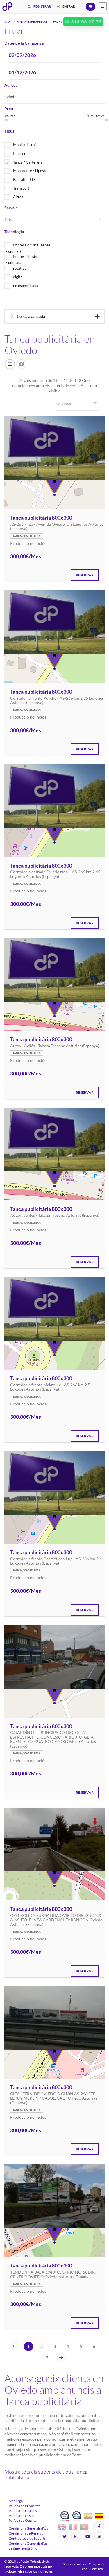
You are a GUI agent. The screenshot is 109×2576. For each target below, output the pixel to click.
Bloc (84, 2569)
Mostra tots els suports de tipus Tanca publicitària (46, 2475)
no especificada (26, 286)
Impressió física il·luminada (22, 260)
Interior (19, 153)
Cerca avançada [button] (31, 316)
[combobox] (54, 220)
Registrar (42, 6)
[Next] (61, 2357)
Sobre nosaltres (75, 2564)
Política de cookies (23, 2511)
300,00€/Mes (26, 556)
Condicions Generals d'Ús (28, 2528)
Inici (8, 22)
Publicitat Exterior (32, 22)
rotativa (20, 268)
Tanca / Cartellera (28, 162)
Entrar (68, 6)
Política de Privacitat (24, 2506)
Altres (18, 197)
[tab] (54, 316)
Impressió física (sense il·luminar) (27, 248)
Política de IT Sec (21, 2516)
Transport (21, 188)
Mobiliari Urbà (25, 145)
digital (18, 277)
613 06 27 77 (86, 22)
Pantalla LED (24, 179)
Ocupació (96, 2564)
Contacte (97, 2569)
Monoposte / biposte (30, 171)
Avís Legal (16, 2501)
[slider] (6, 120)
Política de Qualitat (23, 2520)
